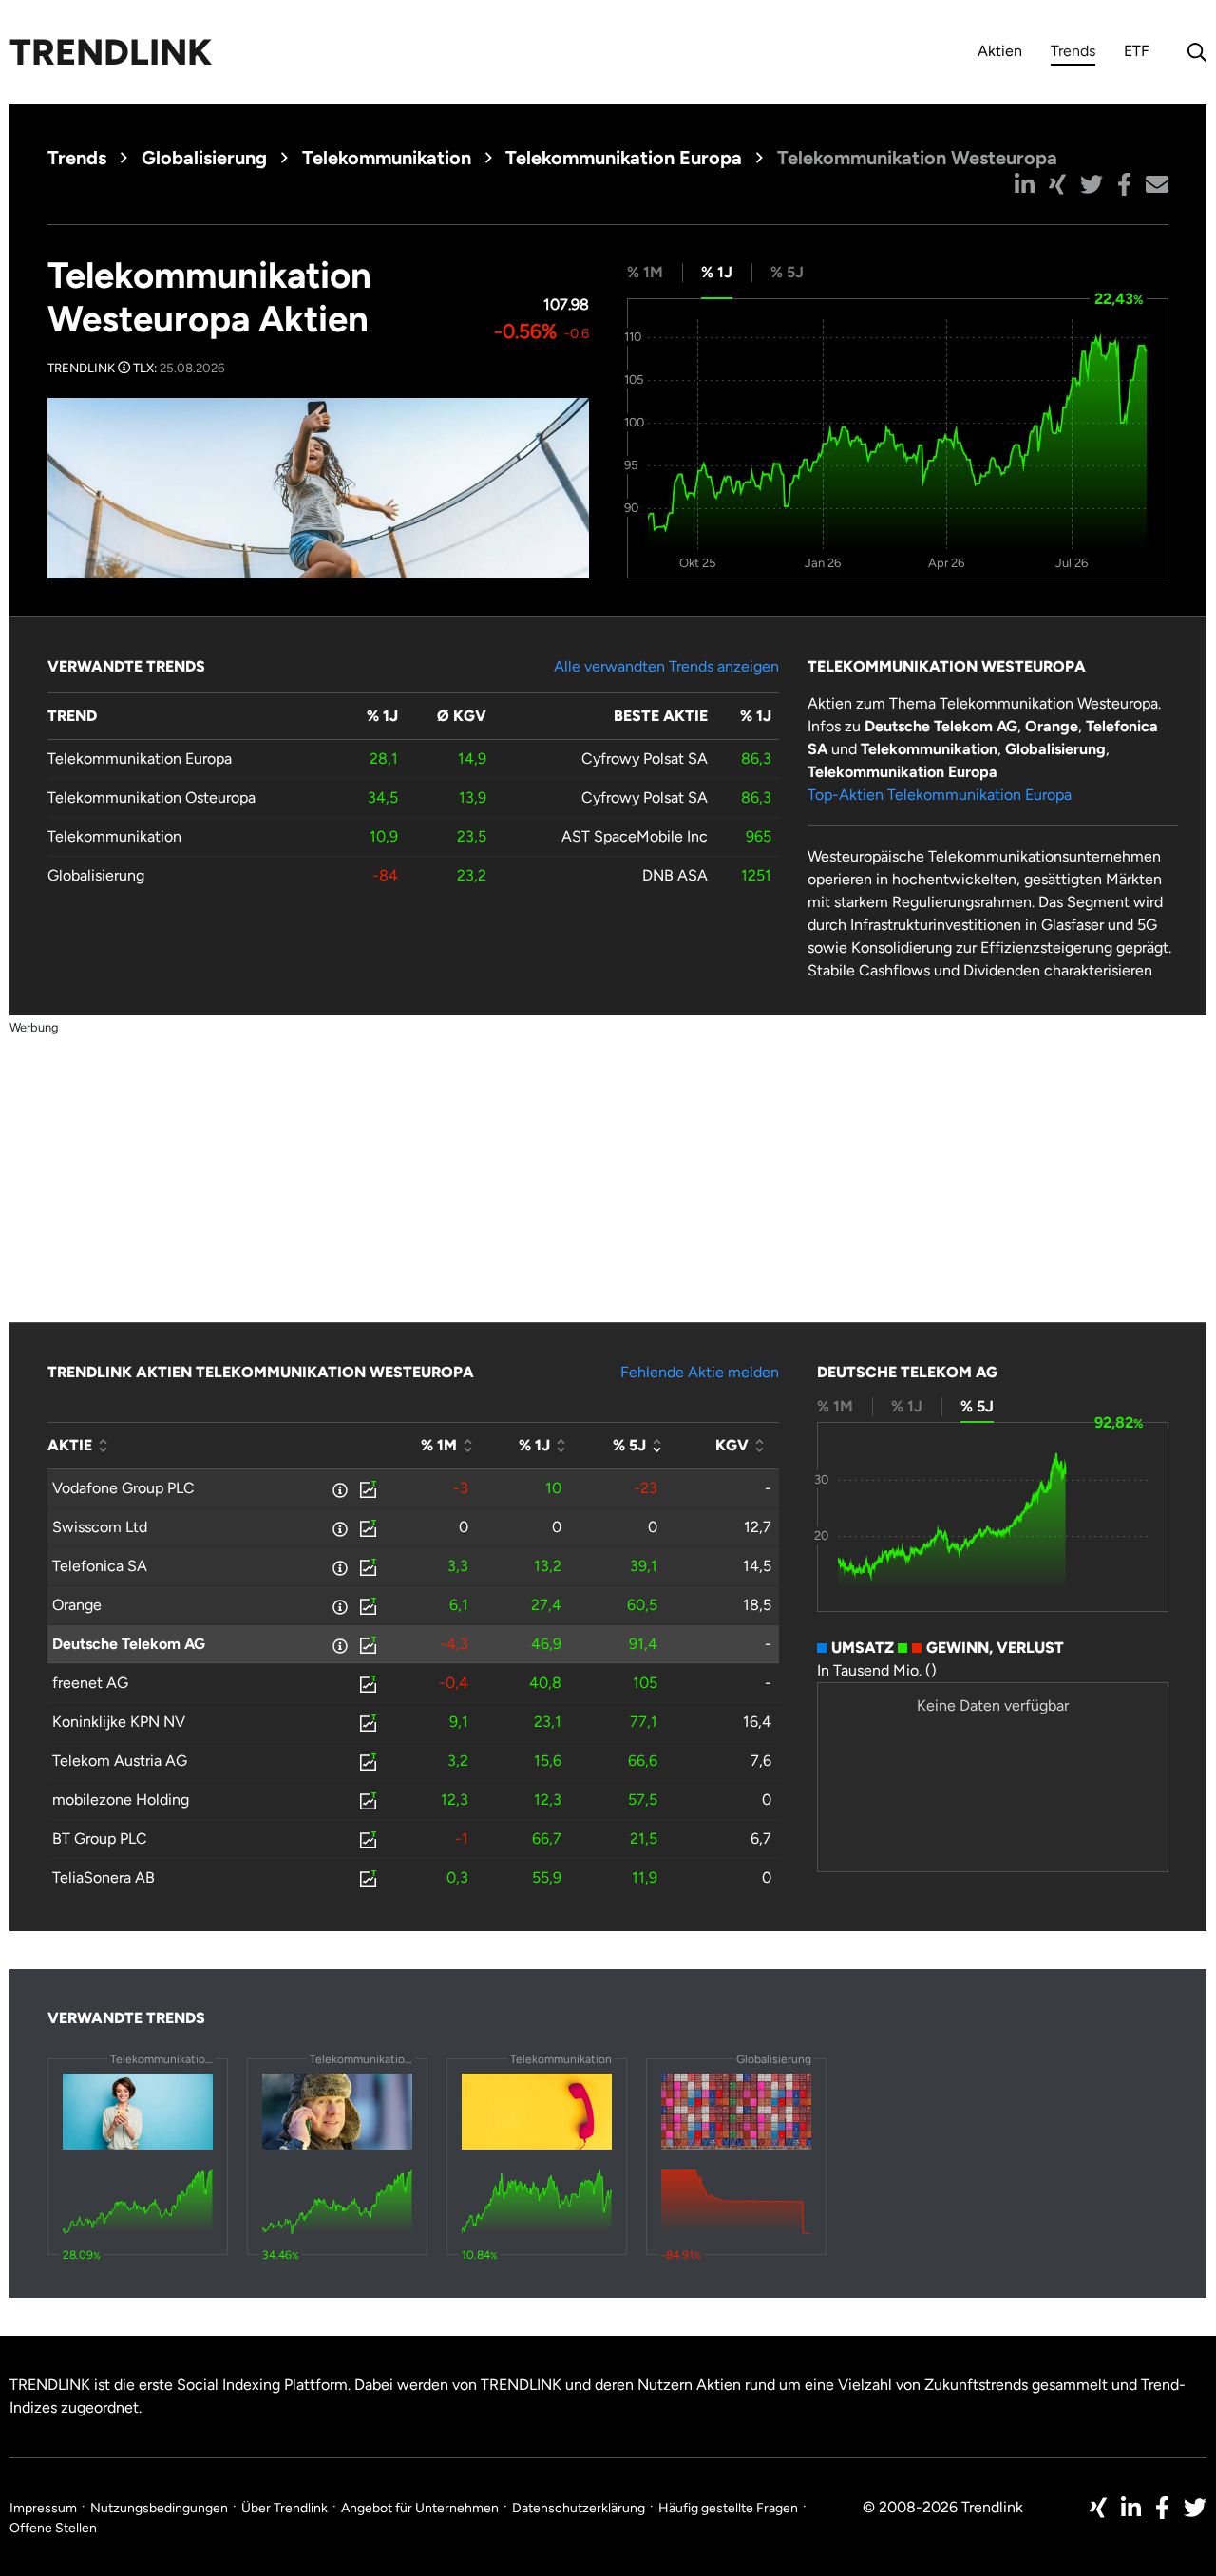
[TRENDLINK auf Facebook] (1162, 2508)
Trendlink (111, 52)
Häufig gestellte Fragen (728, 2508)
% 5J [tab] (787, 272)
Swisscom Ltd (100, 1527)
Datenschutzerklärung (579, 2508)
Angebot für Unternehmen (420, 2508)
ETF (1137, 51)
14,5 (757, 1566)
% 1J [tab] (717, 272)
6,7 (761, 1838)
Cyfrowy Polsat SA (645, 758)
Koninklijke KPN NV (119, 1722)
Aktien (1000, 51)
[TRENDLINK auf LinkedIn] (1131, 2508)
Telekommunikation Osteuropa (152, 797)
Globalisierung (204, 158)
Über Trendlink (285, 2508)
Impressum (43, 2508)
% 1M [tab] (645, 272)
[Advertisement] (608, 1171)
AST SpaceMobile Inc (635, 836)
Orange (77, 1605)
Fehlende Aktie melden (700, 1372)
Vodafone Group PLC (123, 1488)
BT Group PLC (100, 1838)
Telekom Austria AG (120, 1761)
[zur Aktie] (367, 1488)
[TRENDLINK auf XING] (1098, 2508)
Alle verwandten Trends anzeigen (666, 666)
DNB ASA (675, 875)
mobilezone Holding (121, 1799)
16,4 (757, 1722)
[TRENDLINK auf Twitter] (1195, 2508)
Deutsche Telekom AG (129, 1644)
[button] (1025, 184)
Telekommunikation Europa (624, 158)
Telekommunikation (387, 158)
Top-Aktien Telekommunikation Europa (940, 795)
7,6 (761, 1761)
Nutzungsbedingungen (159, 2508)
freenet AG (90, 1683)
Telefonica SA (100, 1566)
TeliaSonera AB (104, 1877)
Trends (1073, 54)
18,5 (757, 1605)
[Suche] (1192, 52)
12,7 (758, 1527)
